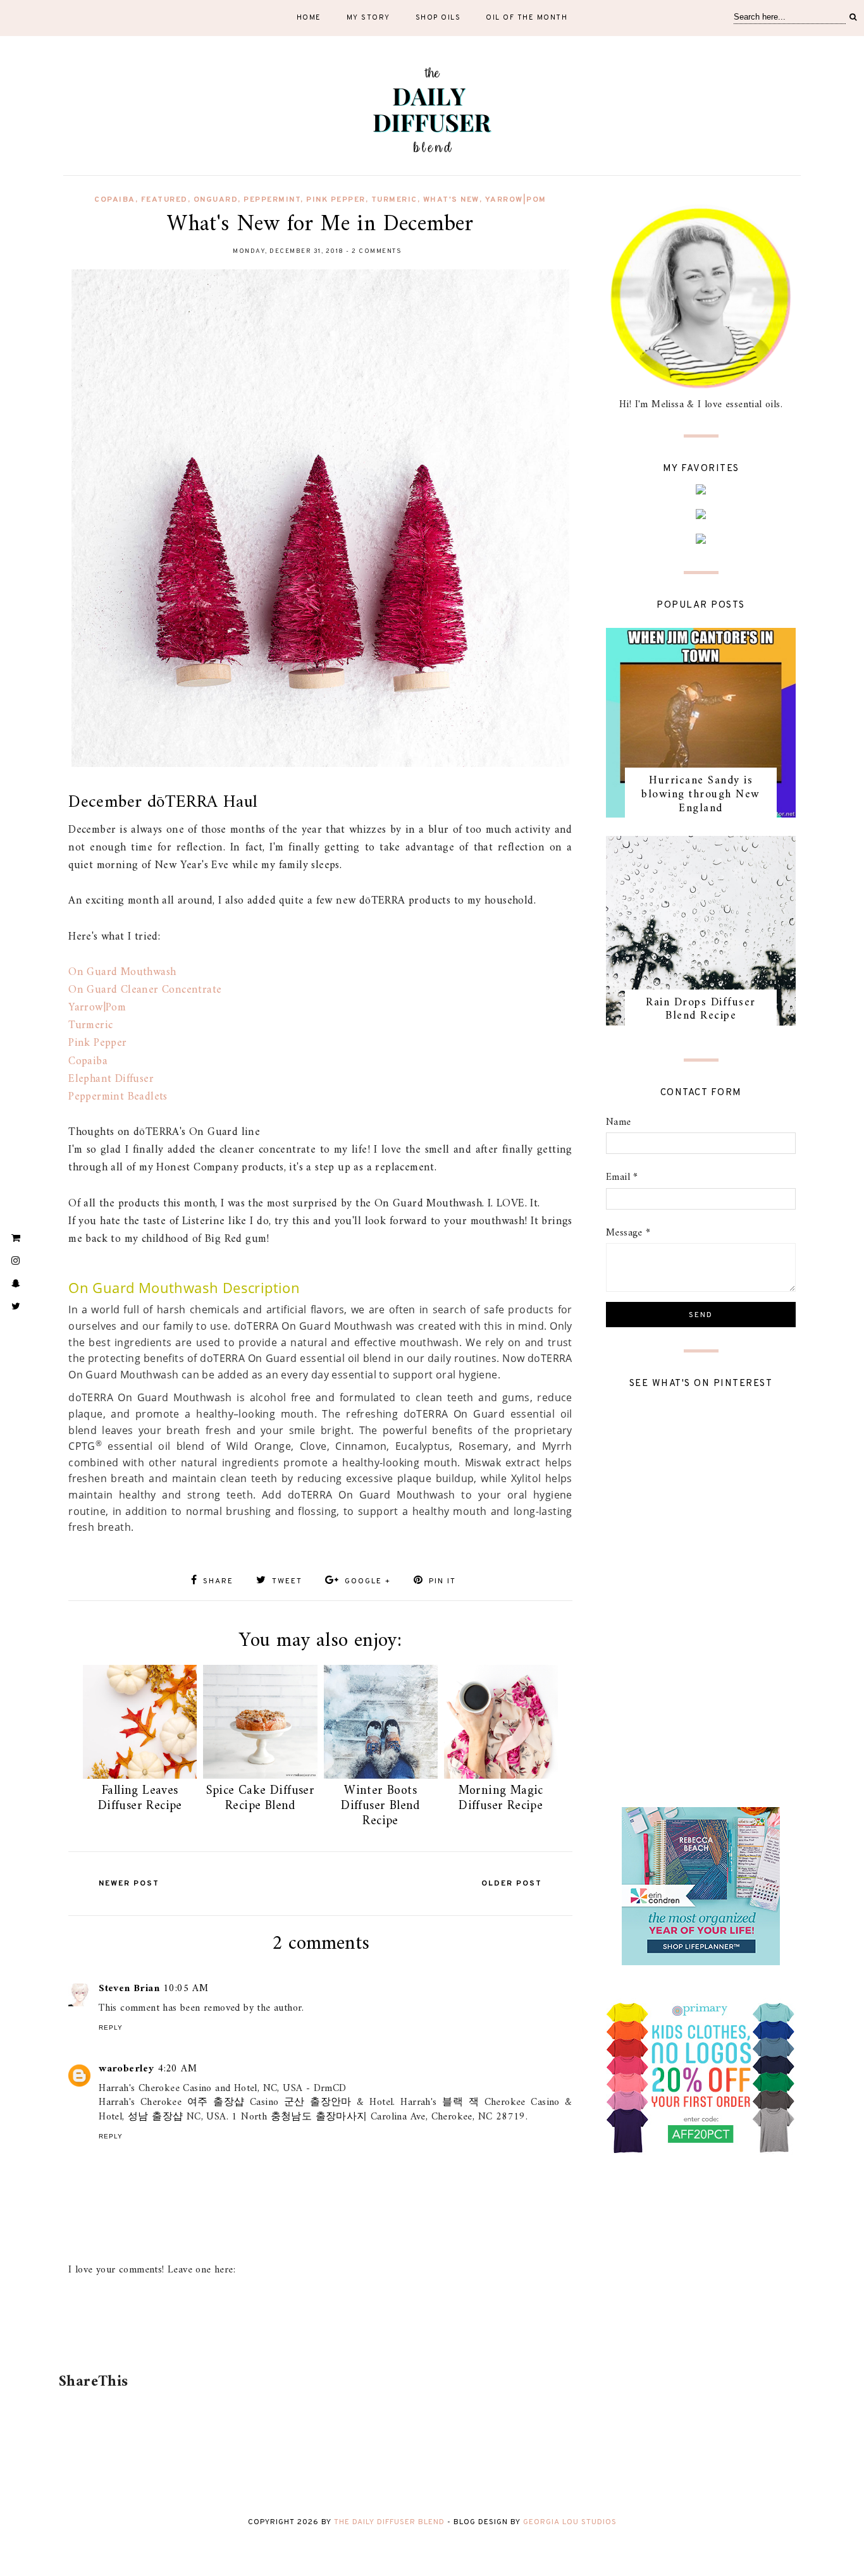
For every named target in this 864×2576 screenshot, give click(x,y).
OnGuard (216, 200)
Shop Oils (438, 18)
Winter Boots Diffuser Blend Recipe (380, 1806)
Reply (111, 2027)
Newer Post (129, 1884)
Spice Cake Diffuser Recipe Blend (261, 1799)
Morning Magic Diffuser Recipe (501, 1799)
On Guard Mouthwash (122, 972)
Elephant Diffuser (111, 1079)
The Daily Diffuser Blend (389, 2522)
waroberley (126, 2069)
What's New (451, 200)
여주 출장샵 (216, 2102)
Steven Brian (129, 1989)
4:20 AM (177, 2069)
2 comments (377, 251)
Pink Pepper (336, 200)
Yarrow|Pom (516, 200)
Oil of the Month (527, 18)
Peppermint (272, 200)
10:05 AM (186, 1989)
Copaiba (115, 200)
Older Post (512, 1884)
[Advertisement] (318, 2333)
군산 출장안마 (318, 2102)
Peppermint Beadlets (118, 1097)
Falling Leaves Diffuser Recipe (140, 1799)
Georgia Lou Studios (570, 2522)
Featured (164, 200)
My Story (368, 18)
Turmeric (394, 200)
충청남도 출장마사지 (319, 2117)
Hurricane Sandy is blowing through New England (701, 794)
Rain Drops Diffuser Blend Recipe (701, 1009)
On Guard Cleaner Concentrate (145, 990)
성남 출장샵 (155, 2117)
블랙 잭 (460, 2102)
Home (309, 18)
